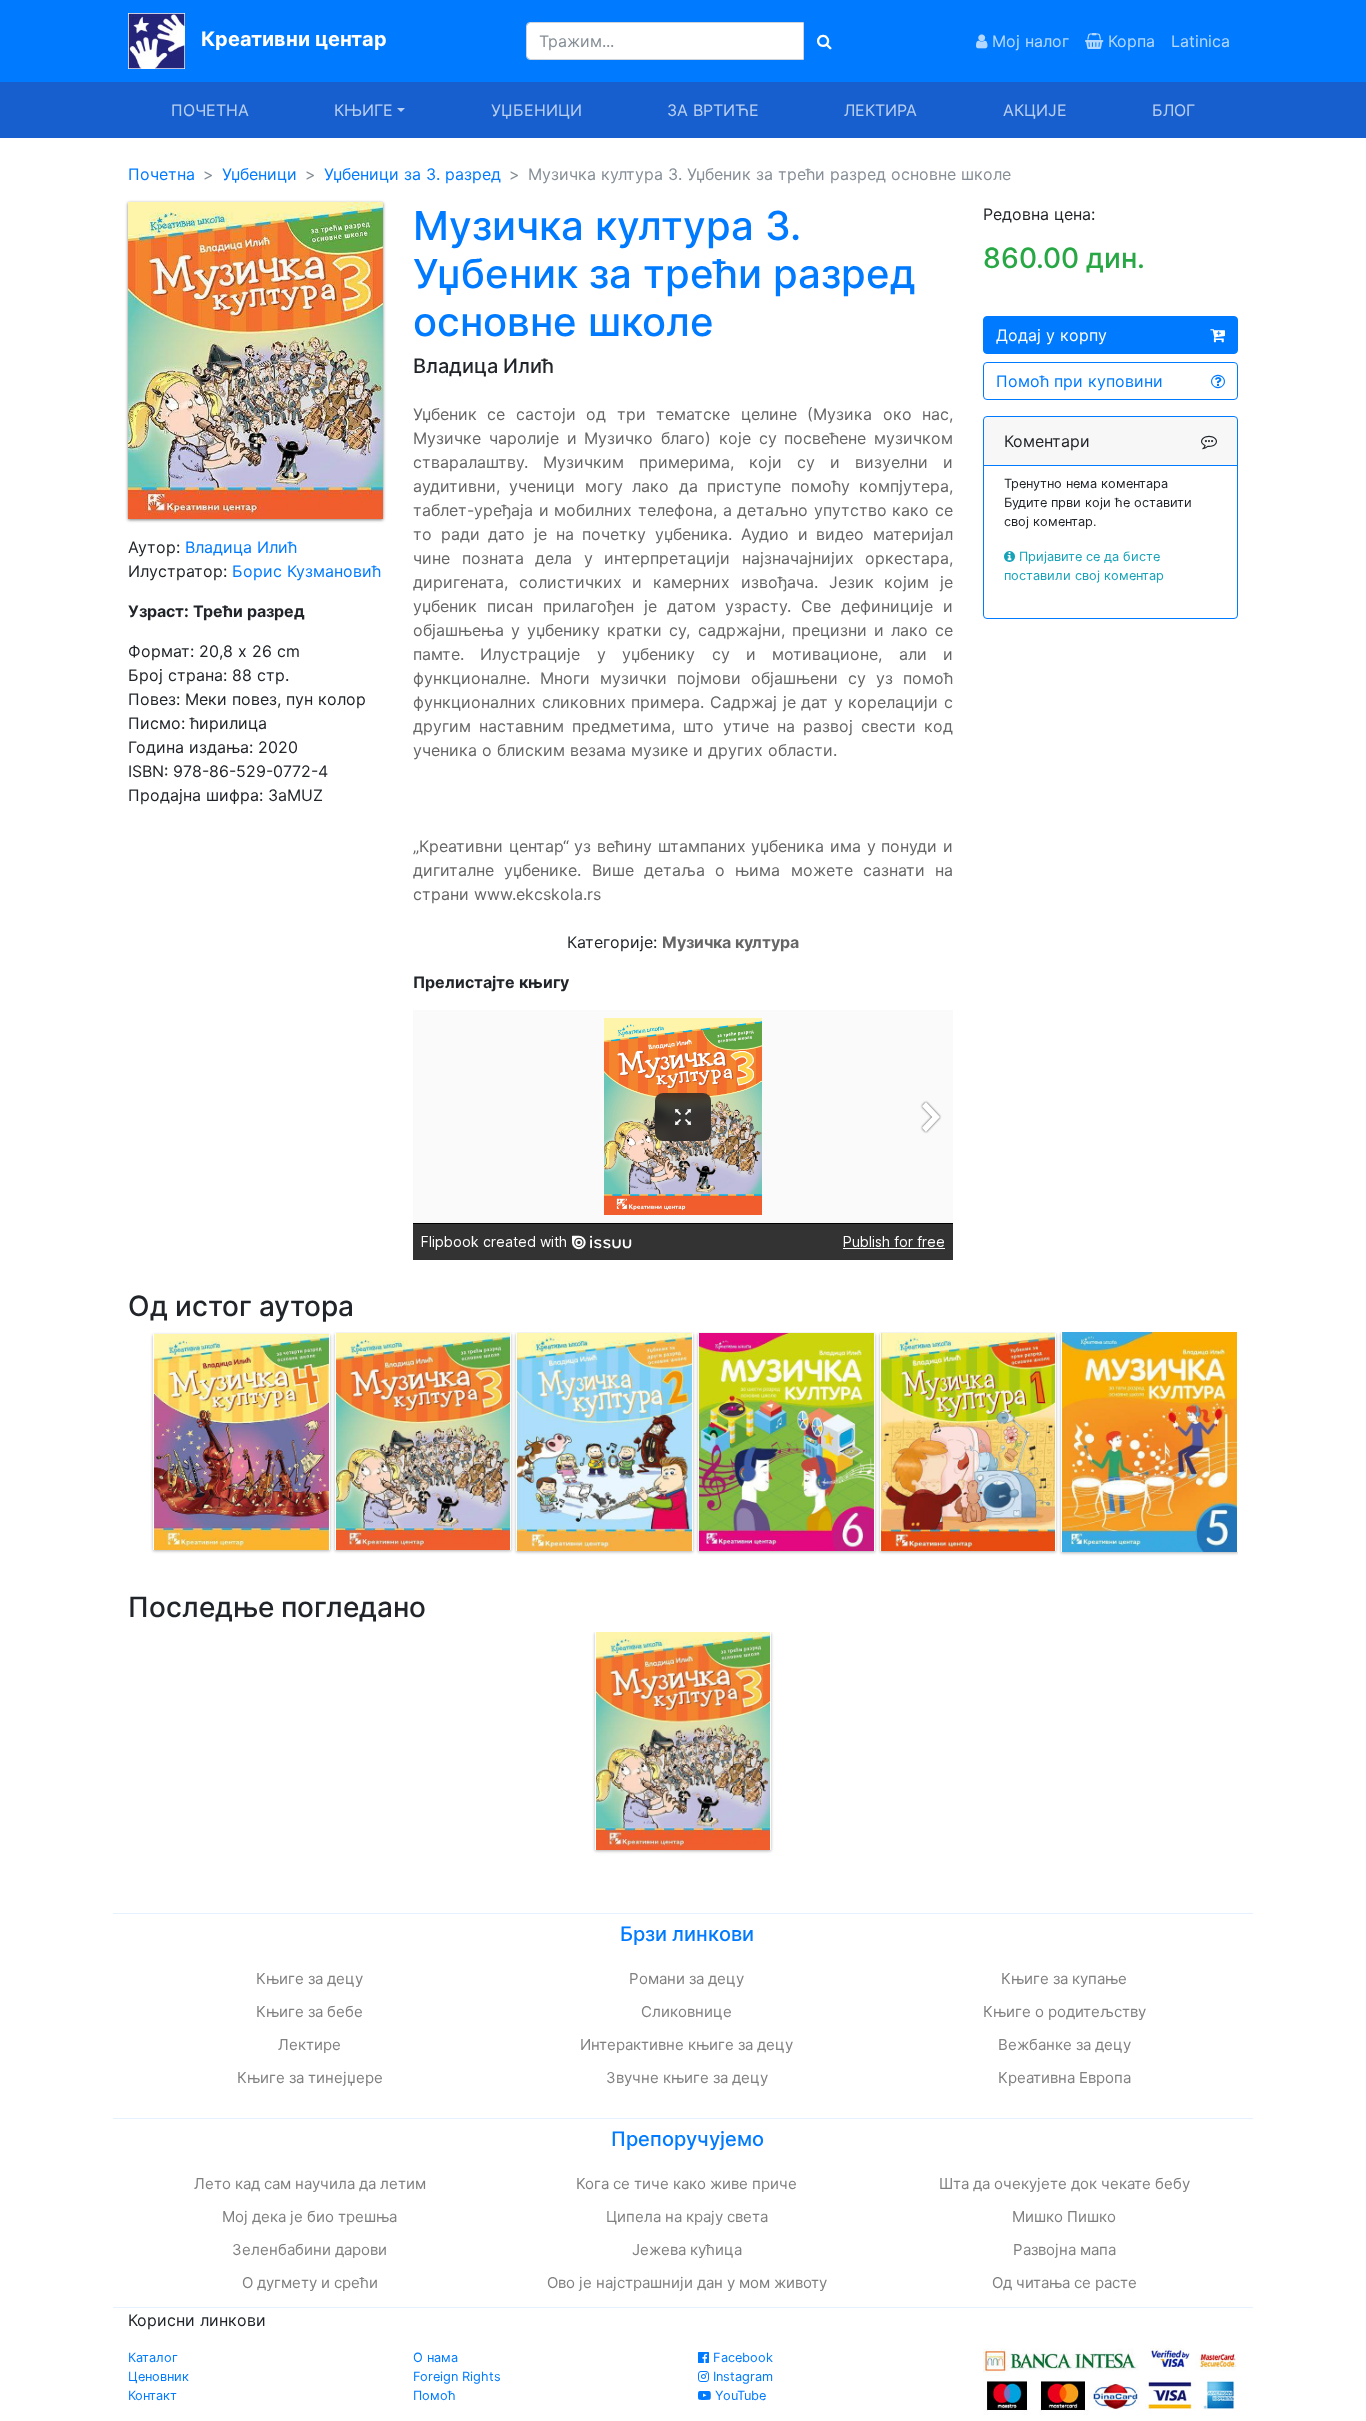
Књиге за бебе (309, 2011)
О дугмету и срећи (310, 2282)
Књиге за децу (309, 1978)
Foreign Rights (457, 2376)
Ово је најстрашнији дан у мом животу (687, 2282)
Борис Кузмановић (306, 571)
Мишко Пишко (1064, 2216)
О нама (435, 2357)
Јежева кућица (687, 2249)
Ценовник (158, 2376)
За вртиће (713, 110)
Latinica (1200, 41)
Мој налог (1028, 41)
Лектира (880, 110)
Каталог (153, 2357)
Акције (1035, 110)
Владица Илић (241, 547)
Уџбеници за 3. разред (412, 174)
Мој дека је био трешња (309, 2216)
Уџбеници (536, 110)
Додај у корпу (1051, 335)
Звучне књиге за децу (687, 2077)
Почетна (210, 110)
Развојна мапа (1064, 2249)
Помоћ (434, 2395)
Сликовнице (686, 2011)
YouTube (738, 2395)
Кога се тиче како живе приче (686, 2183)
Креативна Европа (1064, 2077)
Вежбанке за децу (1064, 2044)
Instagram (741, 2376)
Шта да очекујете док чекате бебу (1064, 2183)
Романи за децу (686, 1978)
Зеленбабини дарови (309, 2249)
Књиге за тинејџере (310, 2077)
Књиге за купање (1064, 1978)
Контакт (152, 2395)
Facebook (741, 2357)
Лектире (309, 2044)
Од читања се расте (1064, 2282)
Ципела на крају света (687, 2216)
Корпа (1129, 41)
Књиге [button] (363, 110)
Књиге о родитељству (1064, 2011)
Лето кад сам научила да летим (310, 2183)
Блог (1173, 110)
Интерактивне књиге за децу (686, 2044)
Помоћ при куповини (1079, 381)
